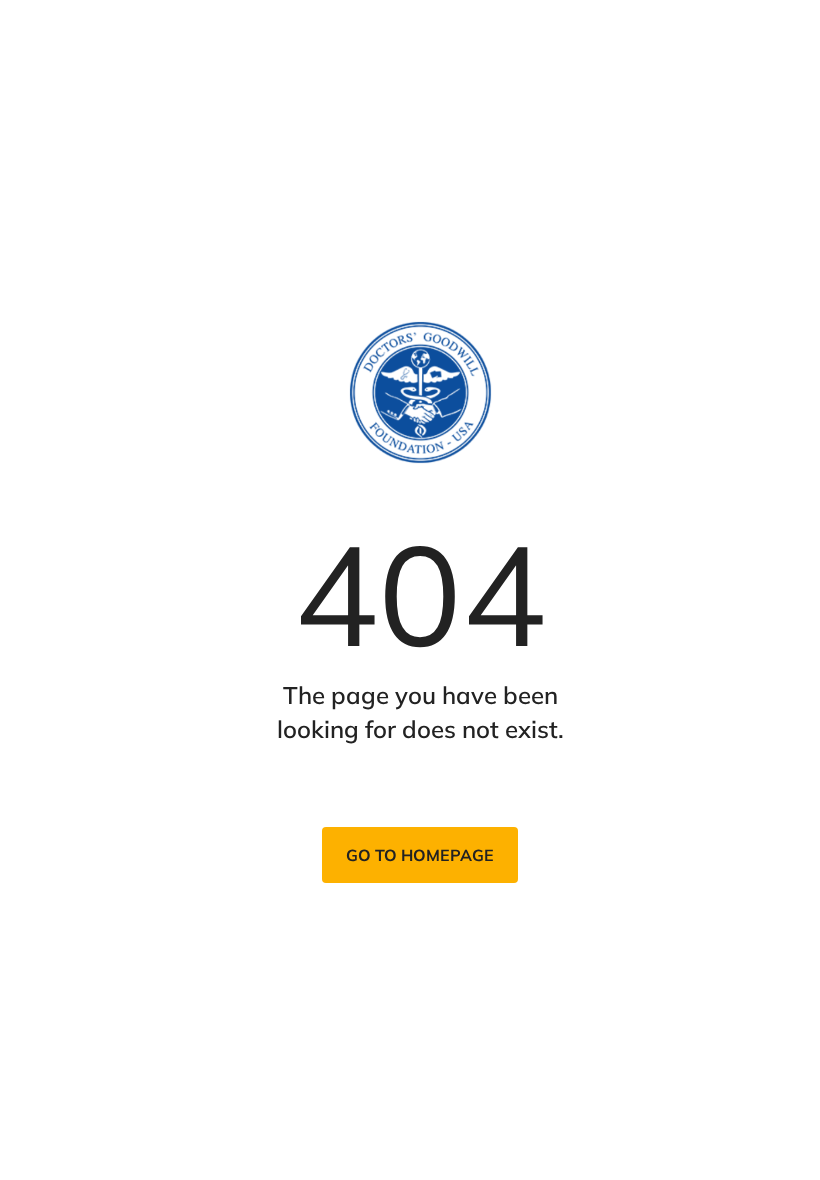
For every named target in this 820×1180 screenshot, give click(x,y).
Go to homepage (420, 855)
